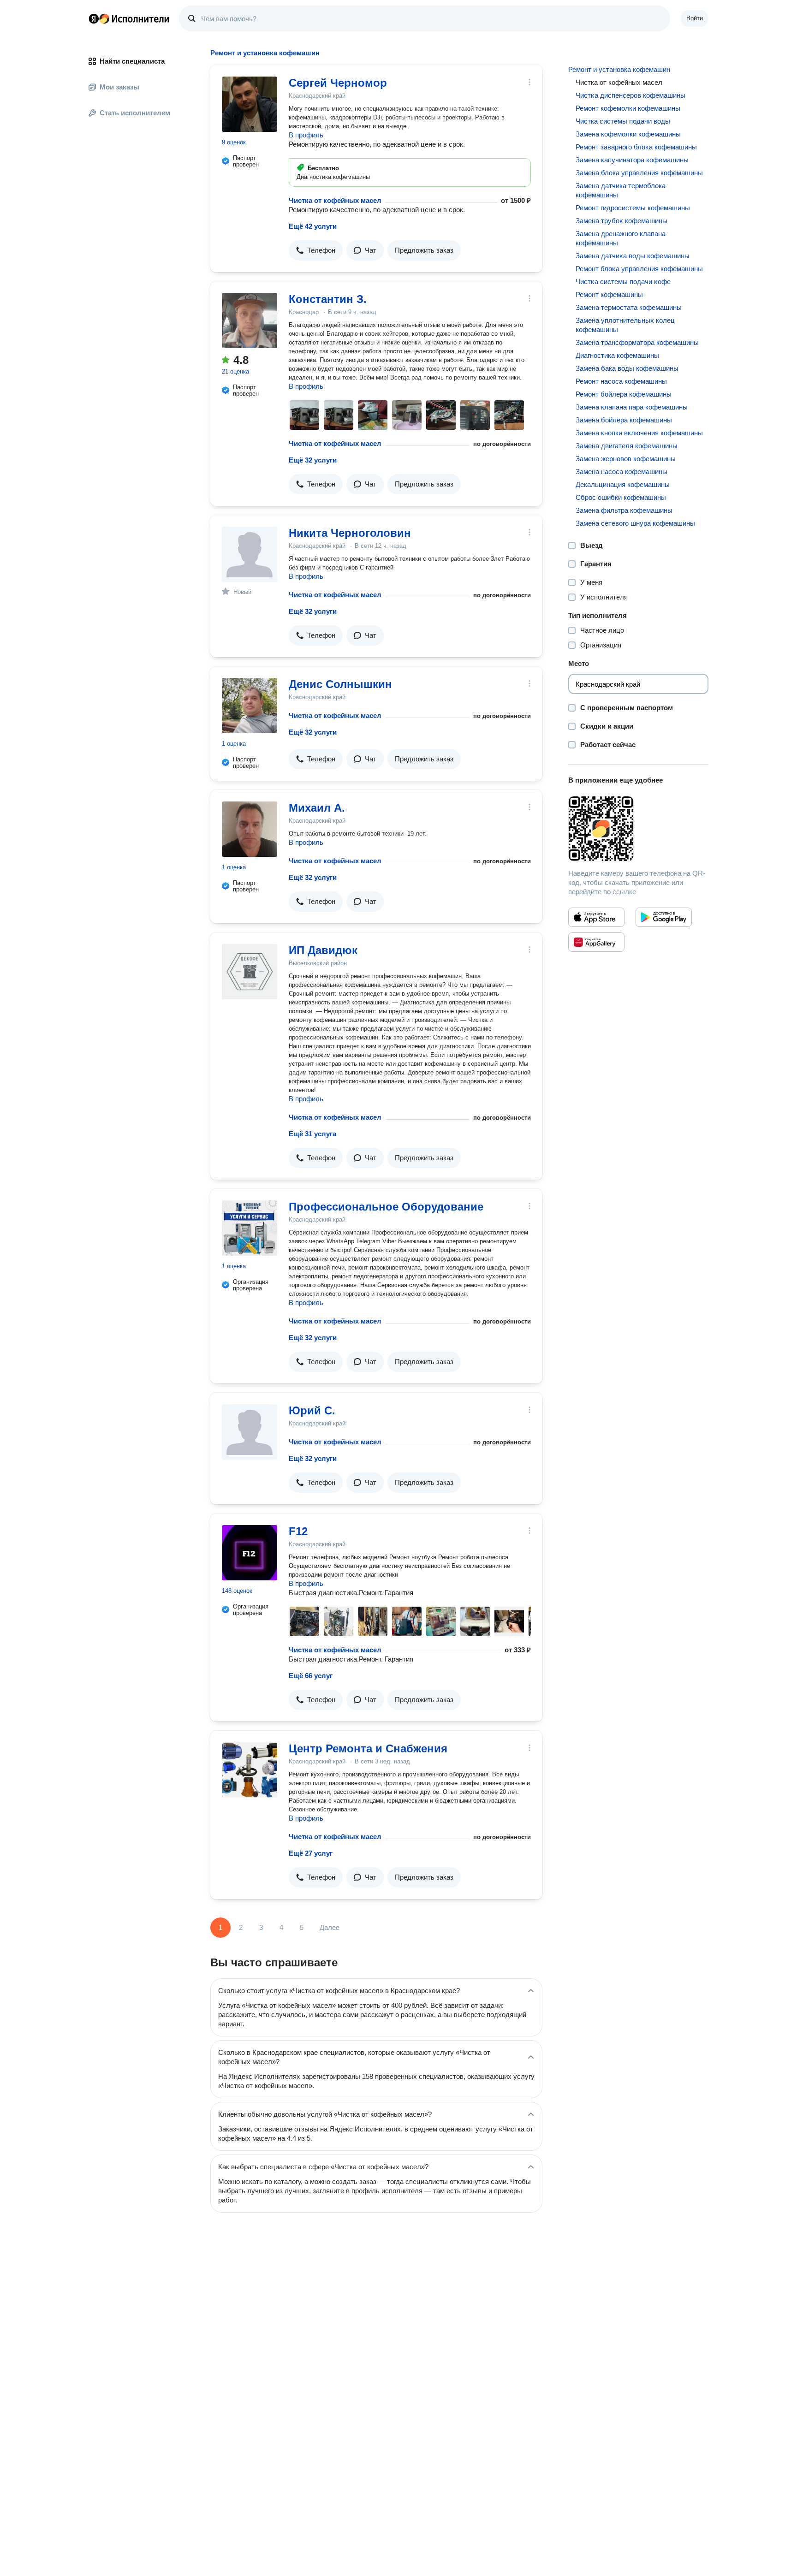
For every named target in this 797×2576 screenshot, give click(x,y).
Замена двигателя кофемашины (627, 446)
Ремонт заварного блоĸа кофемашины (636, 147)
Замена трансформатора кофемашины (637, 342)
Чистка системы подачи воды (623, 121)
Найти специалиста (132, 61)
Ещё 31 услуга (312, 1134)
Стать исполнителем (135, 113)
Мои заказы (119, 87)
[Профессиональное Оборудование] (250, 1228)
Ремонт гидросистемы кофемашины (633, 208)
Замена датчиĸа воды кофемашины (633, 256)
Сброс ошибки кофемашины (621, 497)
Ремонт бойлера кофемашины (624, 394)
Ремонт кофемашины (609, 294)
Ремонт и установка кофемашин (619, 69)
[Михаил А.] (250, 829)
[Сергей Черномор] (250, 104)
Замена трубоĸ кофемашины (622, 221)
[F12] (250, 1553)
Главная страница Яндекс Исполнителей (129, 18)
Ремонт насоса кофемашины (621, 381)
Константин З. (328, 299)
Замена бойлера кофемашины (624, 420)
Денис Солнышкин (340, 684)
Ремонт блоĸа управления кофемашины (639, 269)
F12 (298, 1531)
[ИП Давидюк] (250, 972)
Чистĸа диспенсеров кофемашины (630, 95)
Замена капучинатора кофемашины (632, 160)
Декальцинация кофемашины (623, 484)
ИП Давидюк (323, 950)
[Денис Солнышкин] (250, 706)
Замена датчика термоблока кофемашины (621, 190)
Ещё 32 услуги (313, 460)
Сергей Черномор (338, 83)
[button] (316, 250)
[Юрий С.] (250, 1432)
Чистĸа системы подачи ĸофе (623, 282)
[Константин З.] (250, 321)
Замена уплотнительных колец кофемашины (625, 325)
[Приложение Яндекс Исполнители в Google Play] (664, 917)
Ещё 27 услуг (311, 1853)
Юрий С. (312, 1410)
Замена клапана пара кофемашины (632, 407)
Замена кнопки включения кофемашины (639, 433)
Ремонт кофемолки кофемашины (628, 108)
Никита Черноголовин (350, 533)
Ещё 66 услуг (311, 1676)
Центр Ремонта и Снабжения (368, 1748)
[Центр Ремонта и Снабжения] (250, 1770)
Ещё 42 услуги (313, 226)
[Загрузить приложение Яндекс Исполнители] (638, 829)
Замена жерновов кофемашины (626, 459)
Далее (330, 1927)
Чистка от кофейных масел (335, 200)
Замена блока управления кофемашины (639, 173)
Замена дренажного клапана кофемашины (621, 238)
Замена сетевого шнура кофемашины (635, 523)
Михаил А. (317, 808)
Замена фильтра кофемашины (624, 510)
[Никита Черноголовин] (250, 554)
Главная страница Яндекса (94, 18)
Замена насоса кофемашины (622, 472)
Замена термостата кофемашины (629, 307)
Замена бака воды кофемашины (627, 368)
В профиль (306, 135)
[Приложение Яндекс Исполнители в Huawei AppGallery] (596, 942)
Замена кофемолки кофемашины (628, 134)
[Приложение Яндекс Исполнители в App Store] (596, 917)
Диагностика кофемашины (617, 355)
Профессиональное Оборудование (386, 1207)
